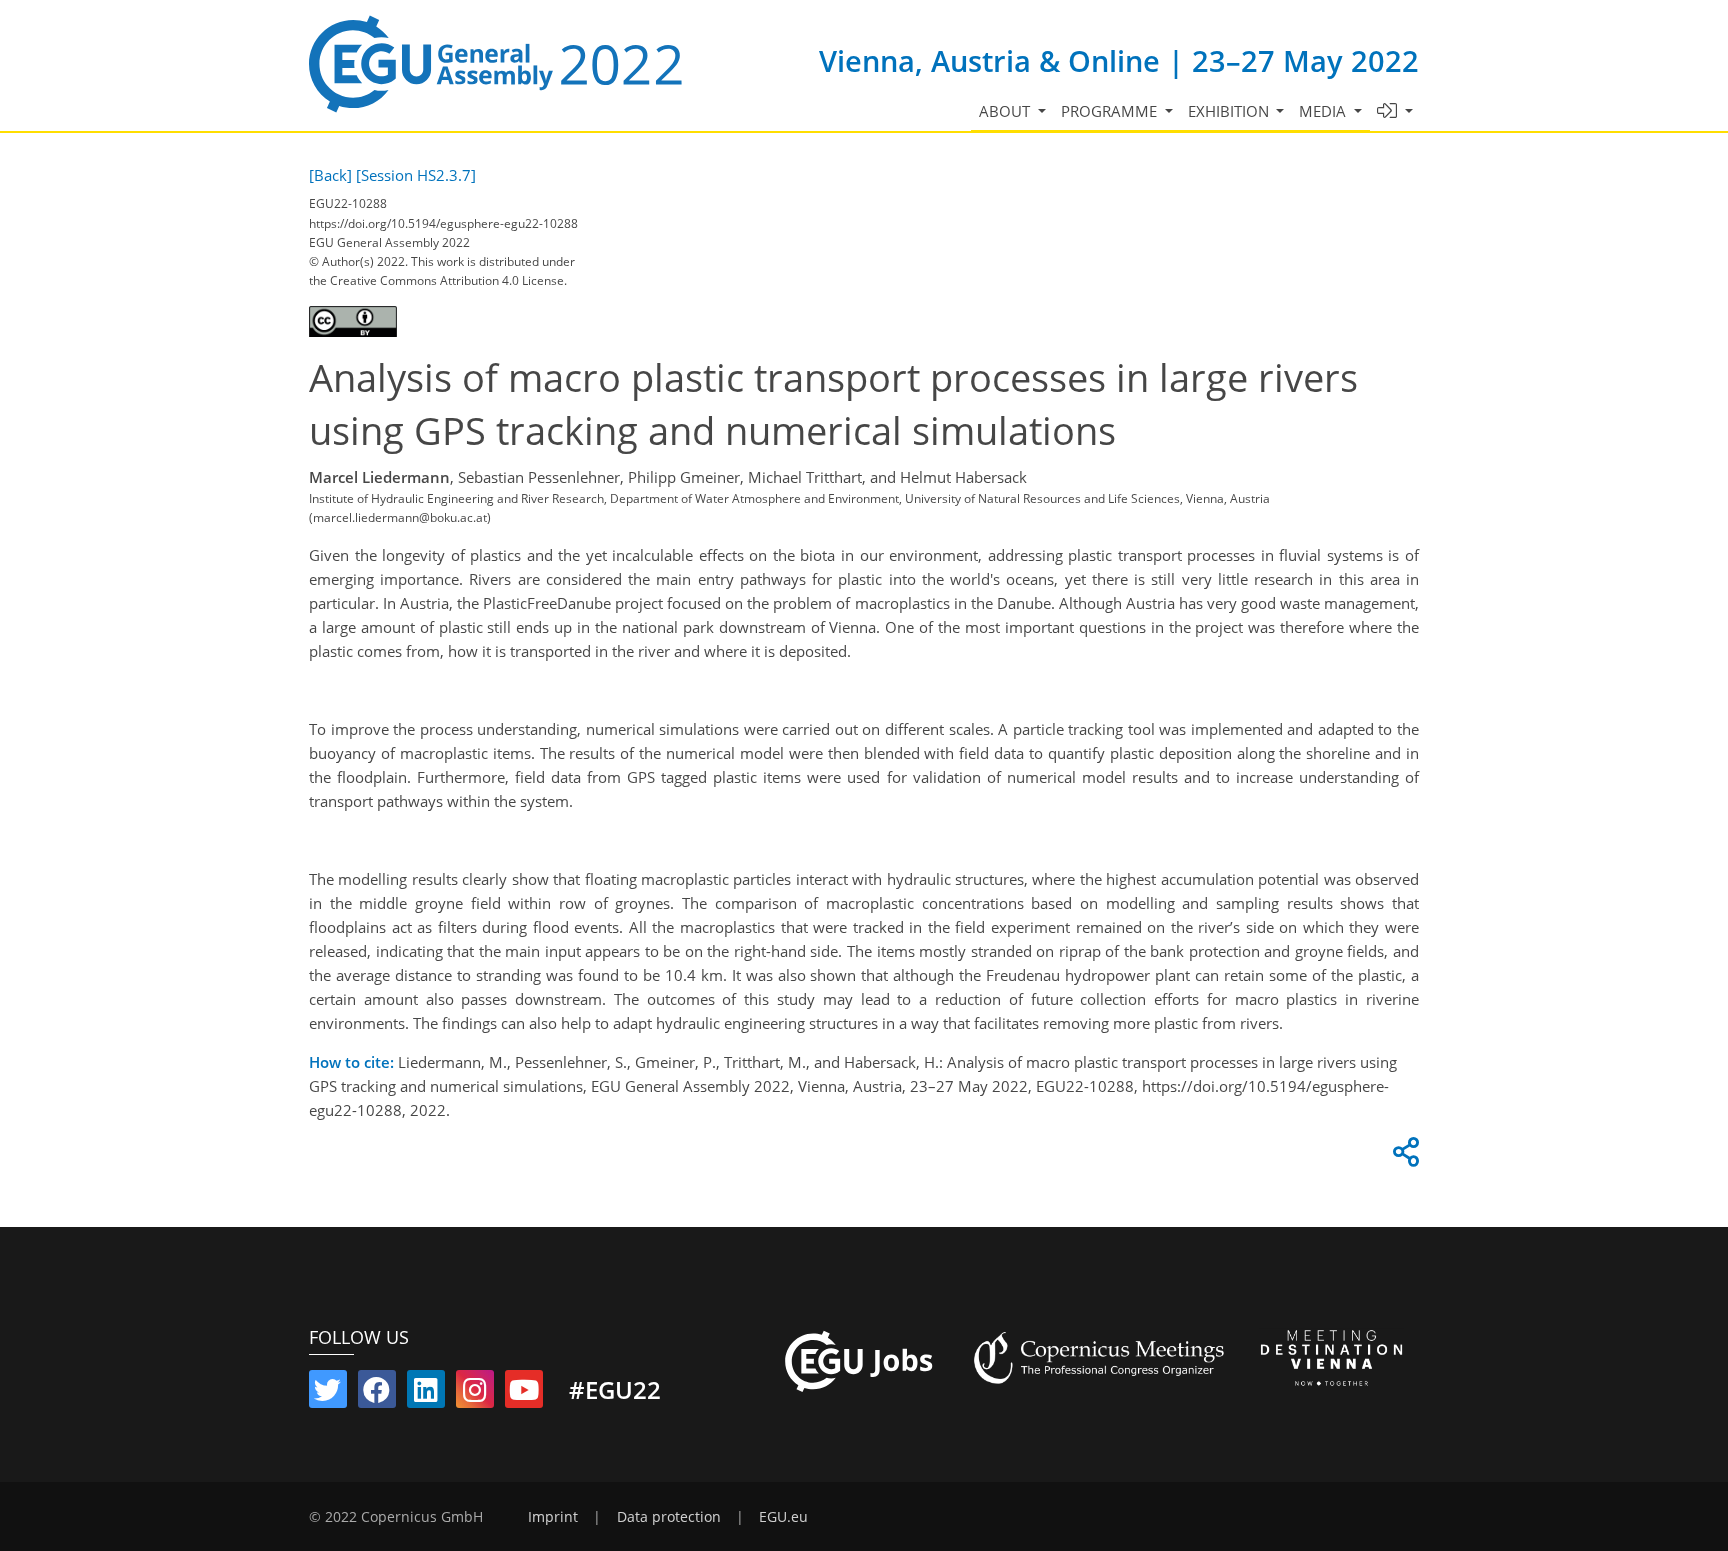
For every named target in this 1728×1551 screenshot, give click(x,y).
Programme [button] (1111, 111)
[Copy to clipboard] (1403, 1157)
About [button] (1006, 111)
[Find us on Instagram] (475, 1394)
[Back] (330, 175)
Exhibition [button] (1230, 111)
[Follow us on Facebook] (377, 1394)
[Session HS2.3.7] (416, 175)
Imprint (553, 1517)
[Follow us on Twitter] (328, 1394)
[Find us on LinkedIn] (426, 1394)
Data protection (669, 1517)
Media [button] (1324, 111)
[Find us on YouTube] (524, 1394)
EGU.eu (783, 1517)
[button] (1395, 111)
